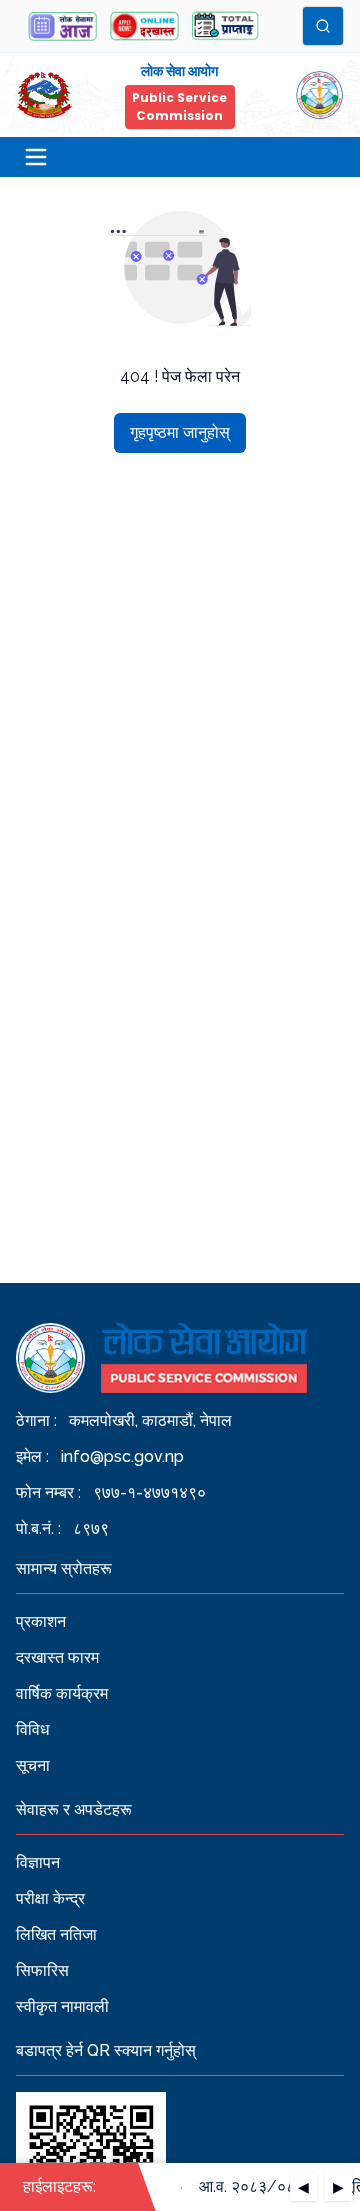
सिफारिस (42, 1970)
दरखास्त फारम (57, 1657)
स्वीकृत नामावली (62, 2006)
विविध (32, 1729)
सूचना (33, 1765)
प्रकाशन (41, 1621)
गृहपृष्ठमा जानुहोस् (180, 432)
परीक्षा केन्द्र (50, 1898)
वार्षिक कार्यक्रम (62, 1693)
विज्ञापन (38, 1862)
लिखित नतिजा (56, 1934)
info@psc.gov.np (122, 1456)
